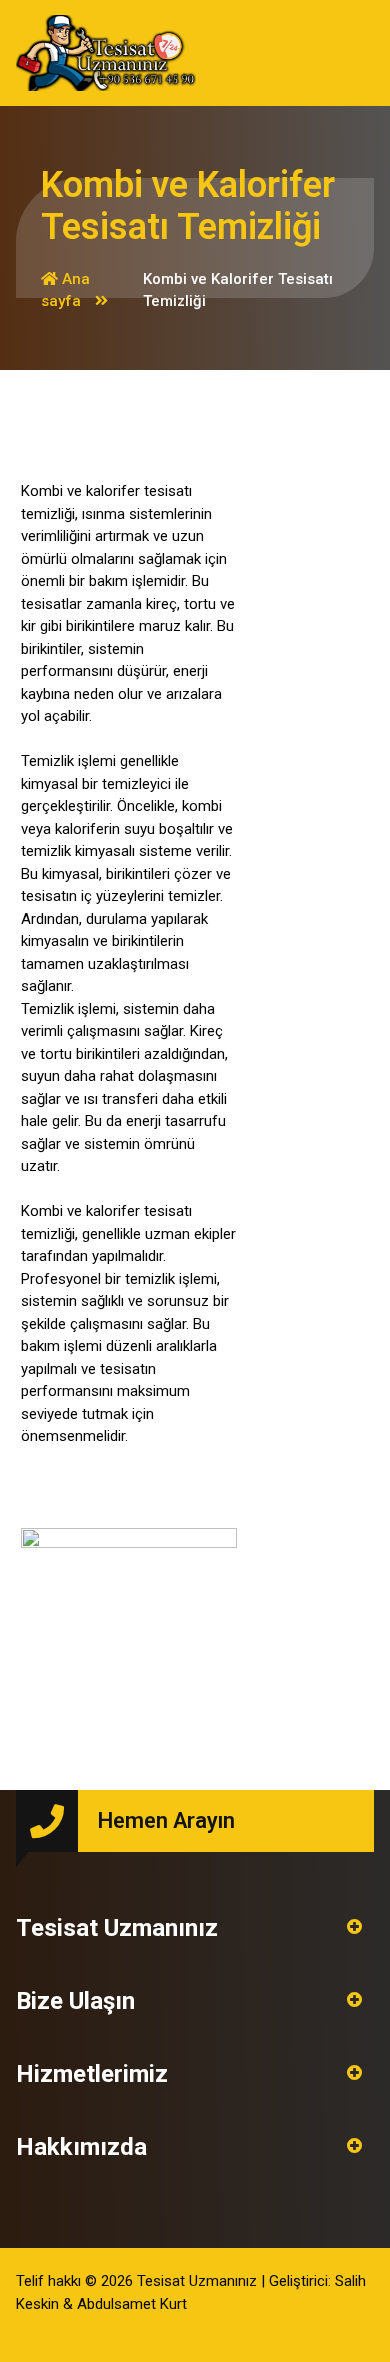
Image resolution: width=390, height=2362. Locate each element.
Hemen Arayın (166, 1820)
